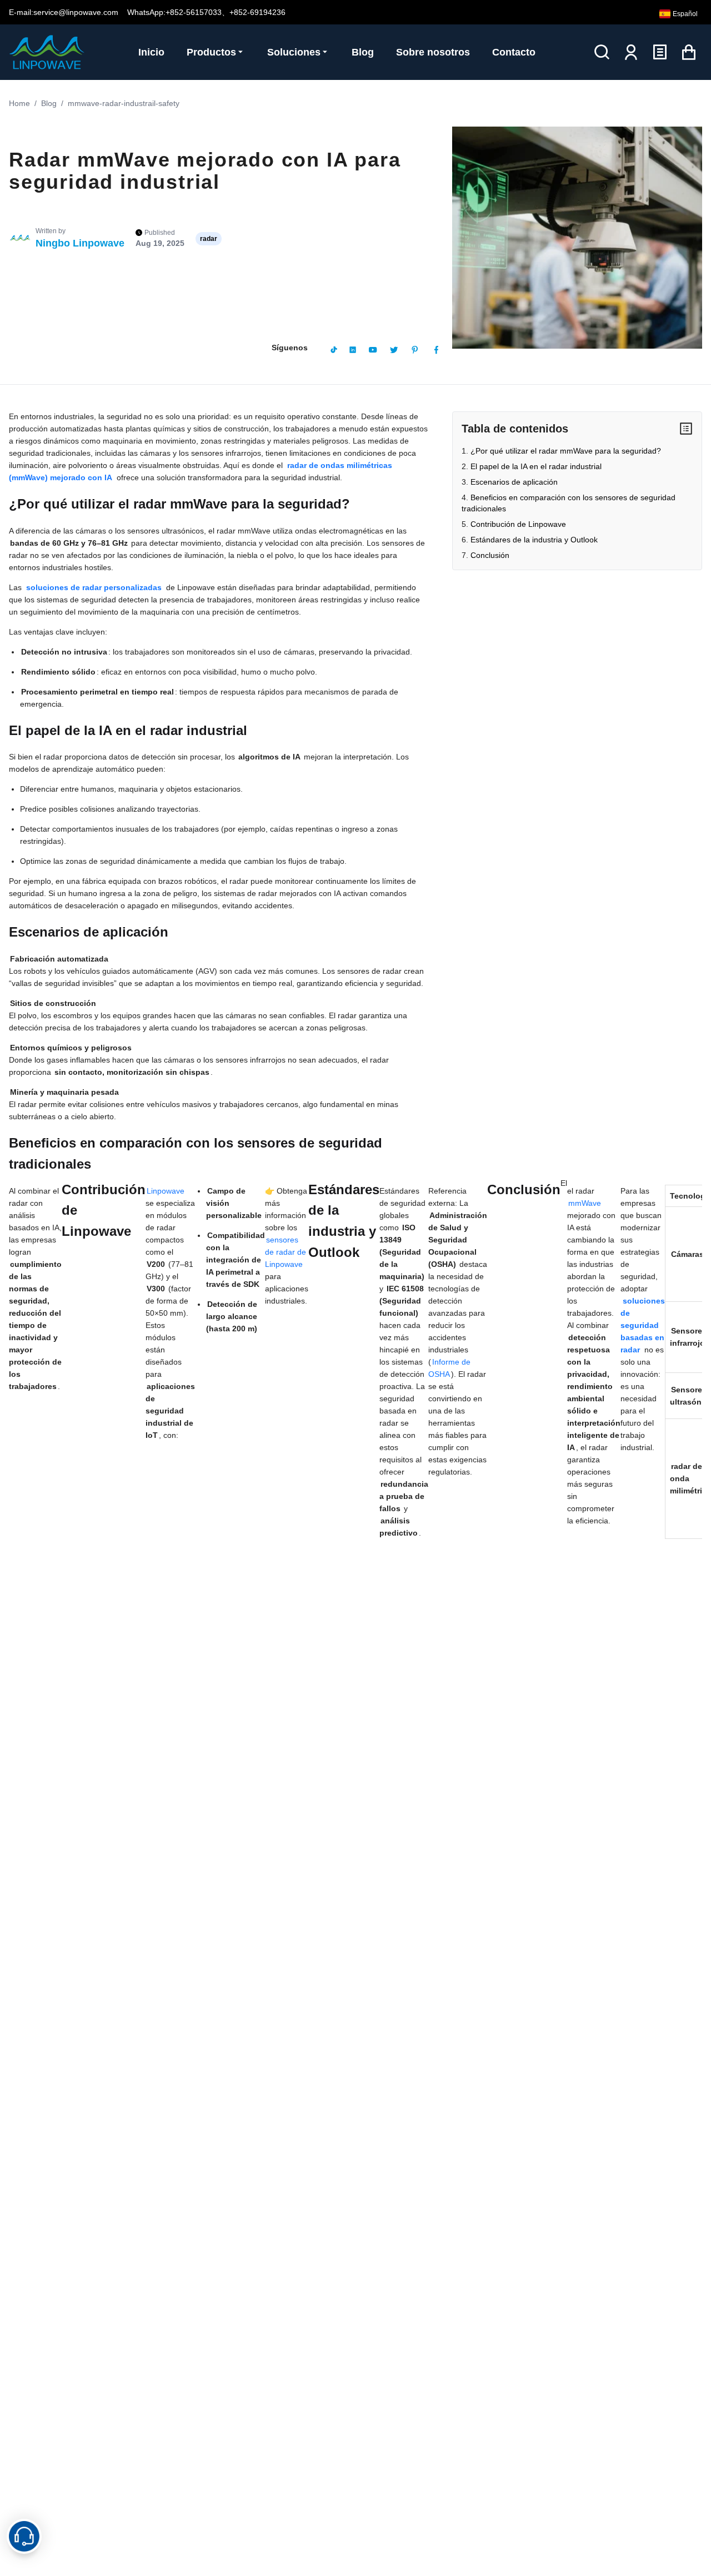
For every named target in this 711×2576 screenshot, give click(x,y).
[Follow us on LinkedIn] (353, 350)
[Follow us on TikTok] (334, 350)
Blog (49, 103)
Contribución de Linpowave (518, 524)
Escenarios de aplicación (514, 482)
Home (19, 103)
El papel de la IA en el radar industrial (536, 466)
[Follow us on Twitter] (394, 350)
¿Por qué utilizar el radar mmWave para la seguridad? (566, 451)
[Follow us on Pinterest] (415, 350)
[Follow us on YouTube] (373, 350)
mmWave (585, 1203)
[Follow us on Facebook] (436, 350)
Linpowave (166, 1191)
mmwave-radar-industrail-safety (124, 103)
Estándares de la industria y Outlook (534, 540)
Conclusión (490, 555)
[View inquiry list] (660, 52)
